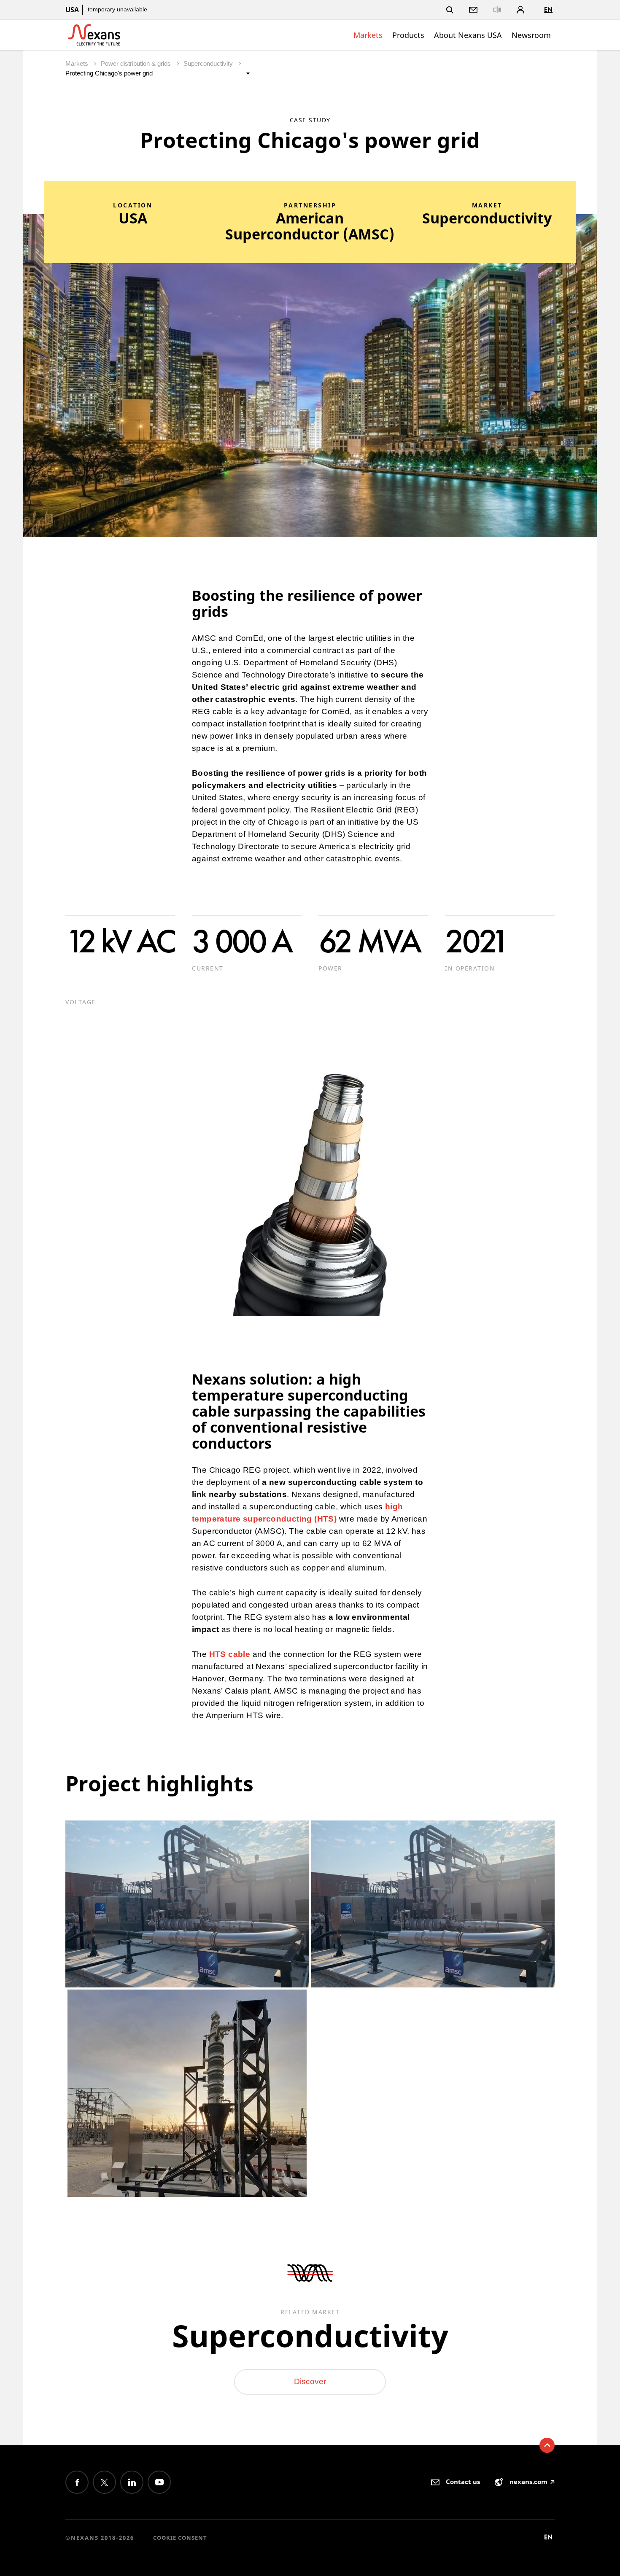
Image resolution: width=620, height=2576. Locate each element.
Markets (368, 35)
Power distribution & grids (137, 63)
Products (408, 35)
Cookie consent (180, 2538)
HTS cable (230, 1654)
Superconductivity (209, 63)
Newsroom (531, 35)
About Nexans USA (468, 35)
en (548, 9)
